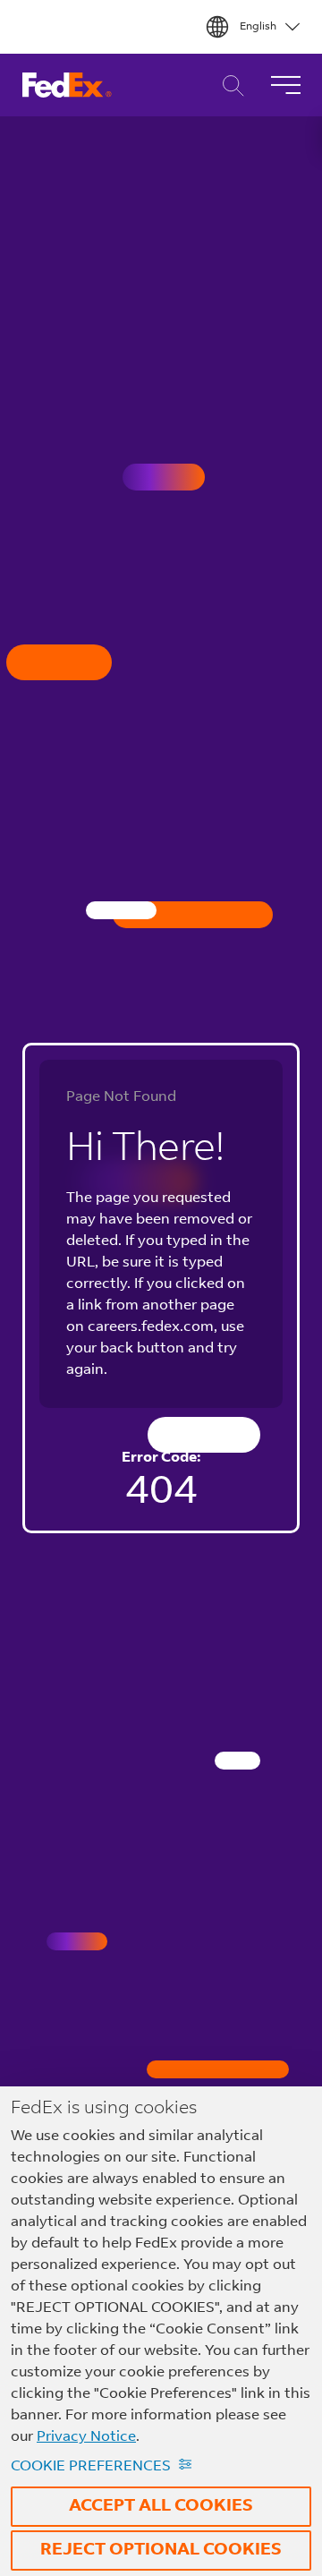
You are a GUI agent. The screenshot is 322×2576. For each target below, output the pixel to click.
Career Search (229, 85)
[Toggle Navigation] (285, 85)
